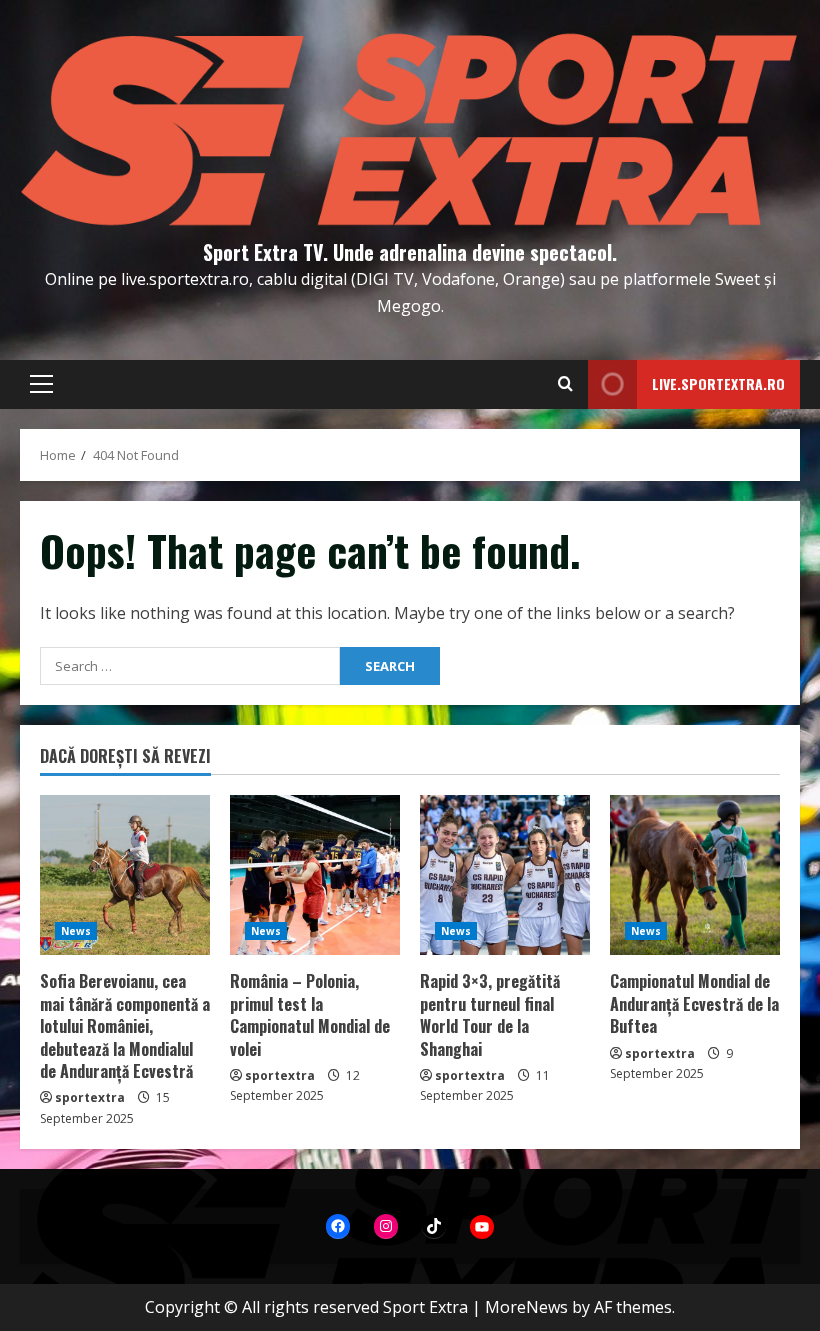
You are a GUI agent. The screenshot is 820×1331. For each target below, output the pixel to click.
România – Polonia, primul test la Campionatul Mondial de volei (310, 1014)
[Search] (565, 384)
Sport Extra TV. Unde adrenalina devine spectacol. (410, 252)
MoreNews (526, 1307)
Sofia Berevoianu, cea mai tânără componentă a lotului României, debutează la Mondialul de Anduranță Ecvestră (125, 1026)
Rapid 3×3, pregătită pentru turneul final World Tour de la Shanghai (490, 1014)
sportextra (90, 1097)
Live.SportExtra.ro (718, 383)
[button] (41, 384)
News (76, 931)
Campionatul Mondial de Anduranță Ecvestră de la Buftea (694, 1003)
